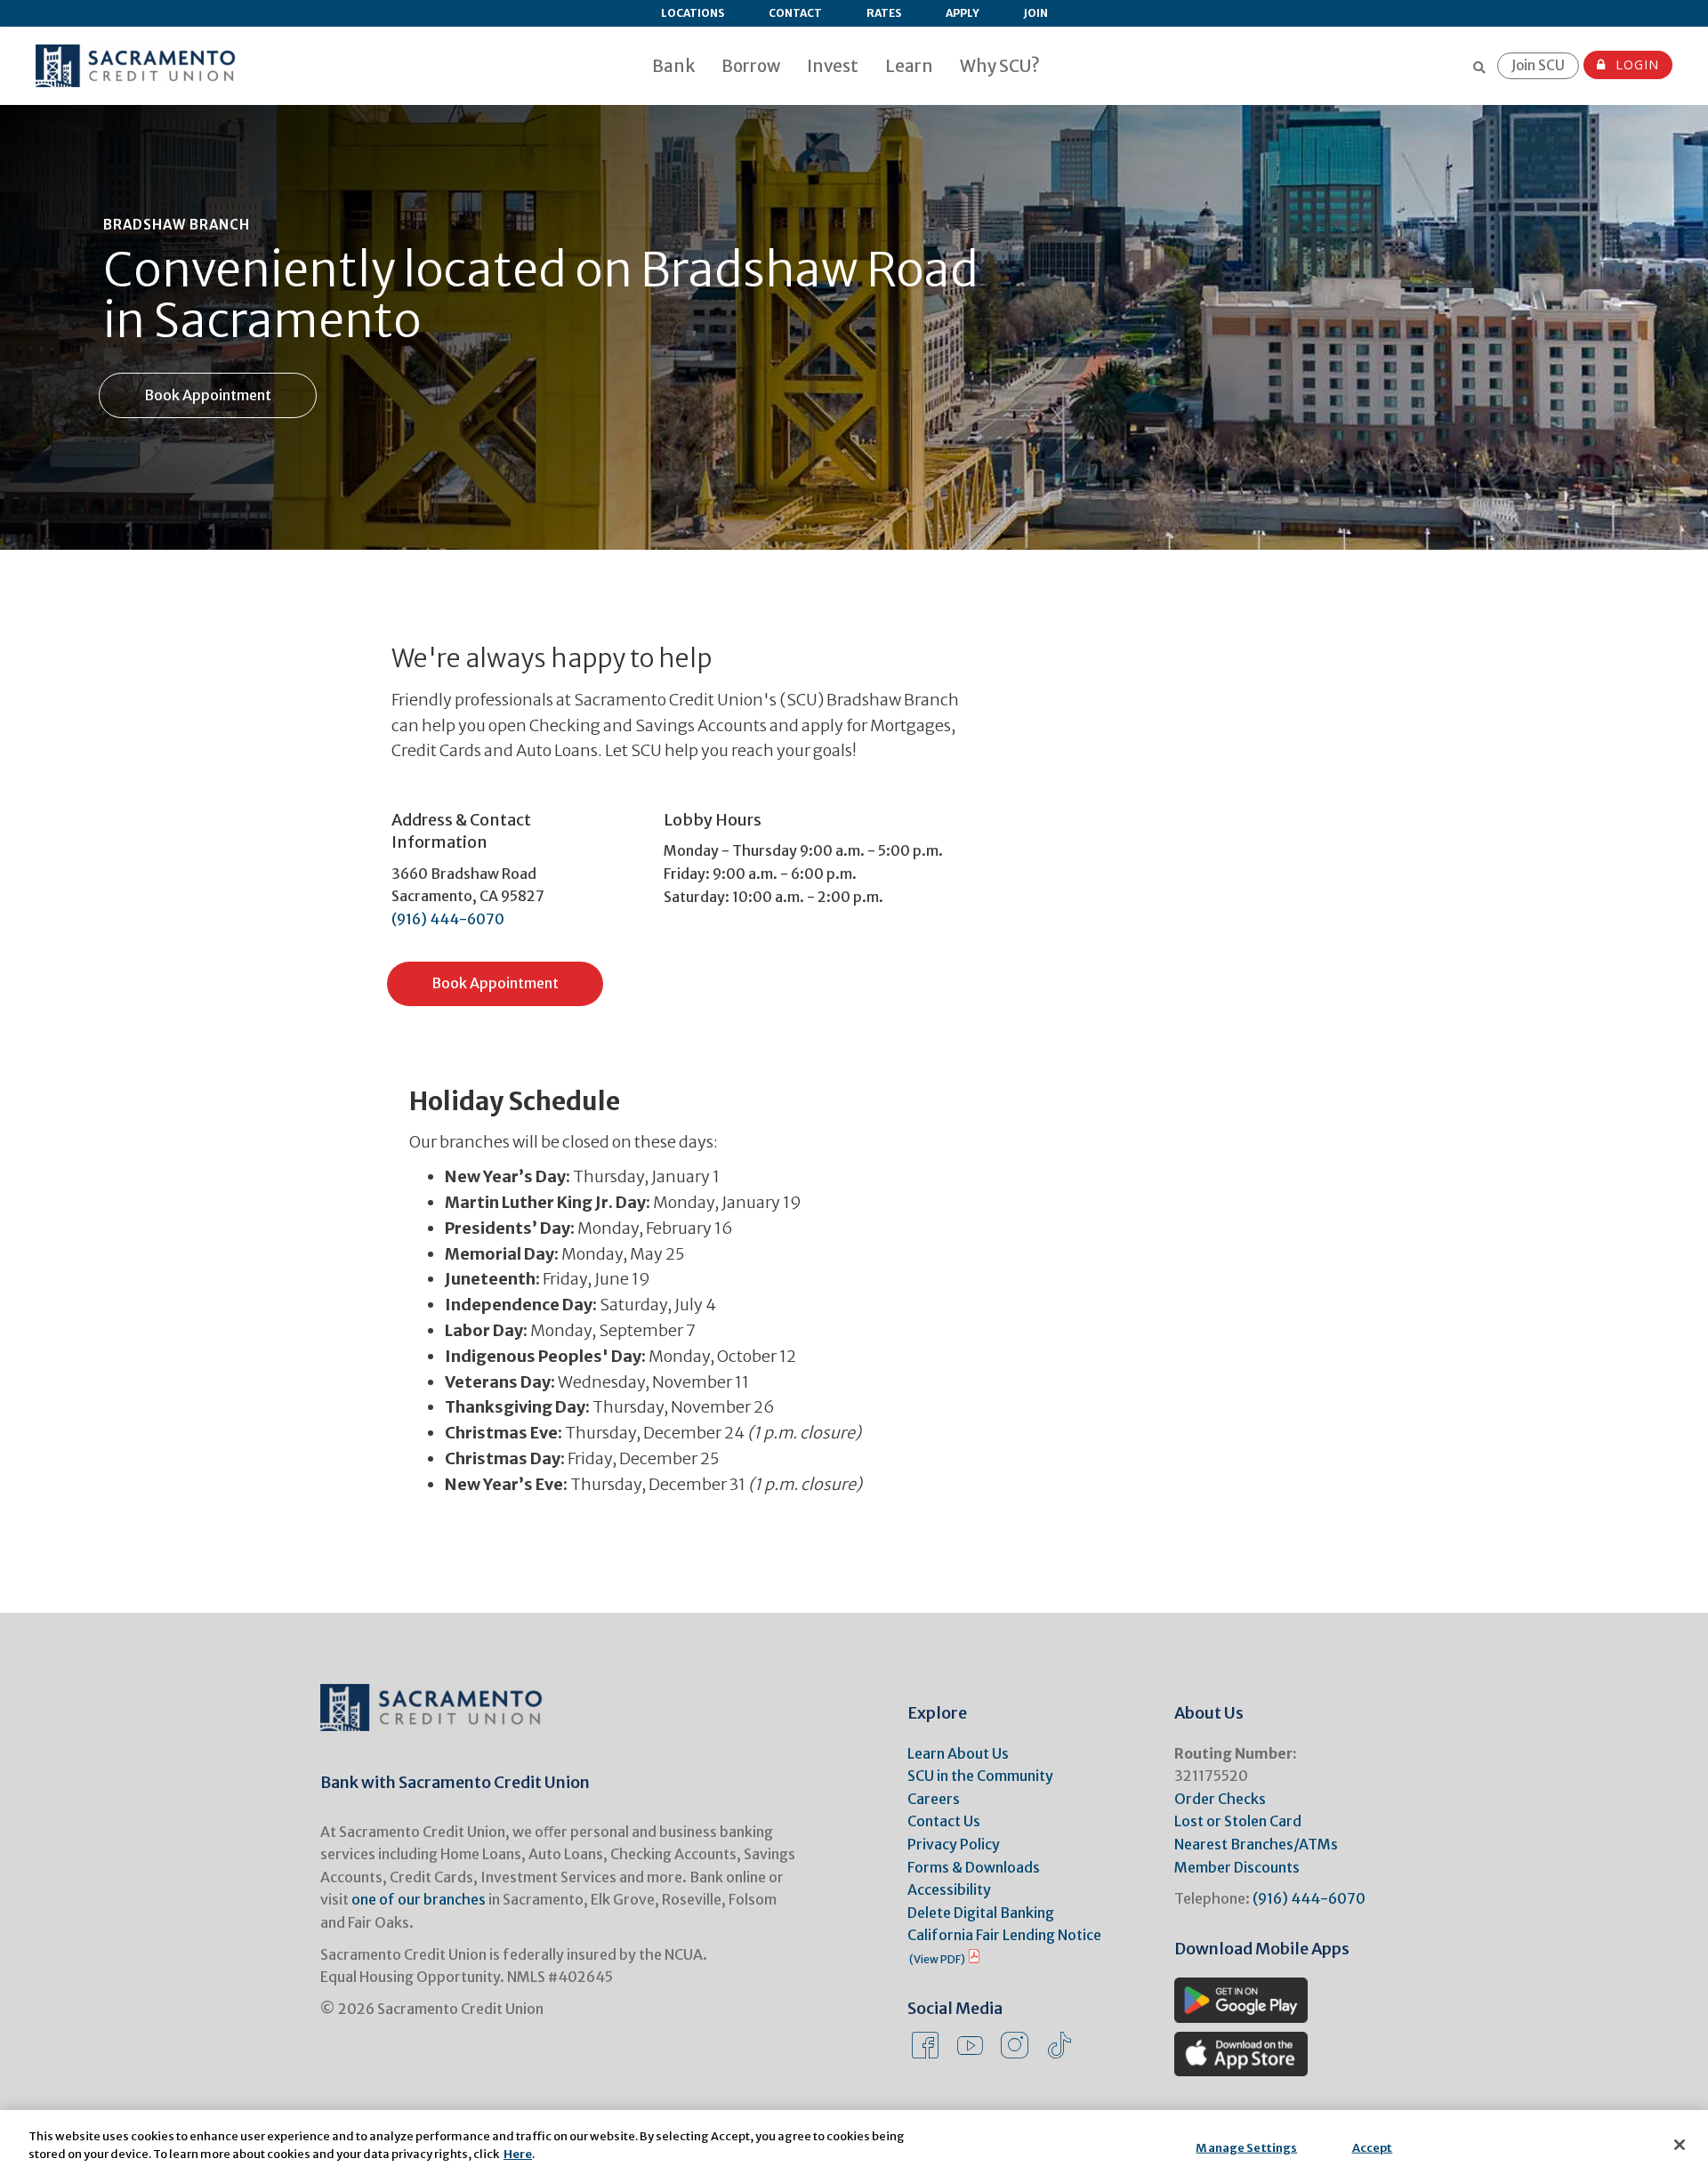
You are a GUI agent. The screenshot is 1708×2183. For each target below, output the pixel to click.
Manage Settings (1246, 2148)
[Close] (1680, 2145)
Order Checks (1220, 1799)
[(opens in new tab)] (1241, 1999)
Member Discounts (1237, 1867)
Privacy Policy (954, 1844)
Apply (963, 13)
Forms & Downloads (974, 1867)
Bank (673, 66)
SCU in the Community (980, 1776)
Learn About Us (958, 1753)
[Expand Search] (1479, 67)
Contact (795, 13)
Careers (934, 1799)
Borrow (751, 66)
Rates (884, 13)
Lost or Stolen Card (1238, 1821)
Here (518, 2153)
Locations (693, 13)
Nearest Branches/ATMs (1256, 1844)
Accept (1373, 2148)
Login (1635, 64)
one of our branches (419, 1899)
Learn (909, 66)
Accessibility (949, 1889)
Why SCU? (1000, 66)
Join (1036, 13)
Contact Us (944, 1821)
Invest (833, 66)
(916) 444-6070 (448, 919)
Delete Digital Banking (981, 1913)
